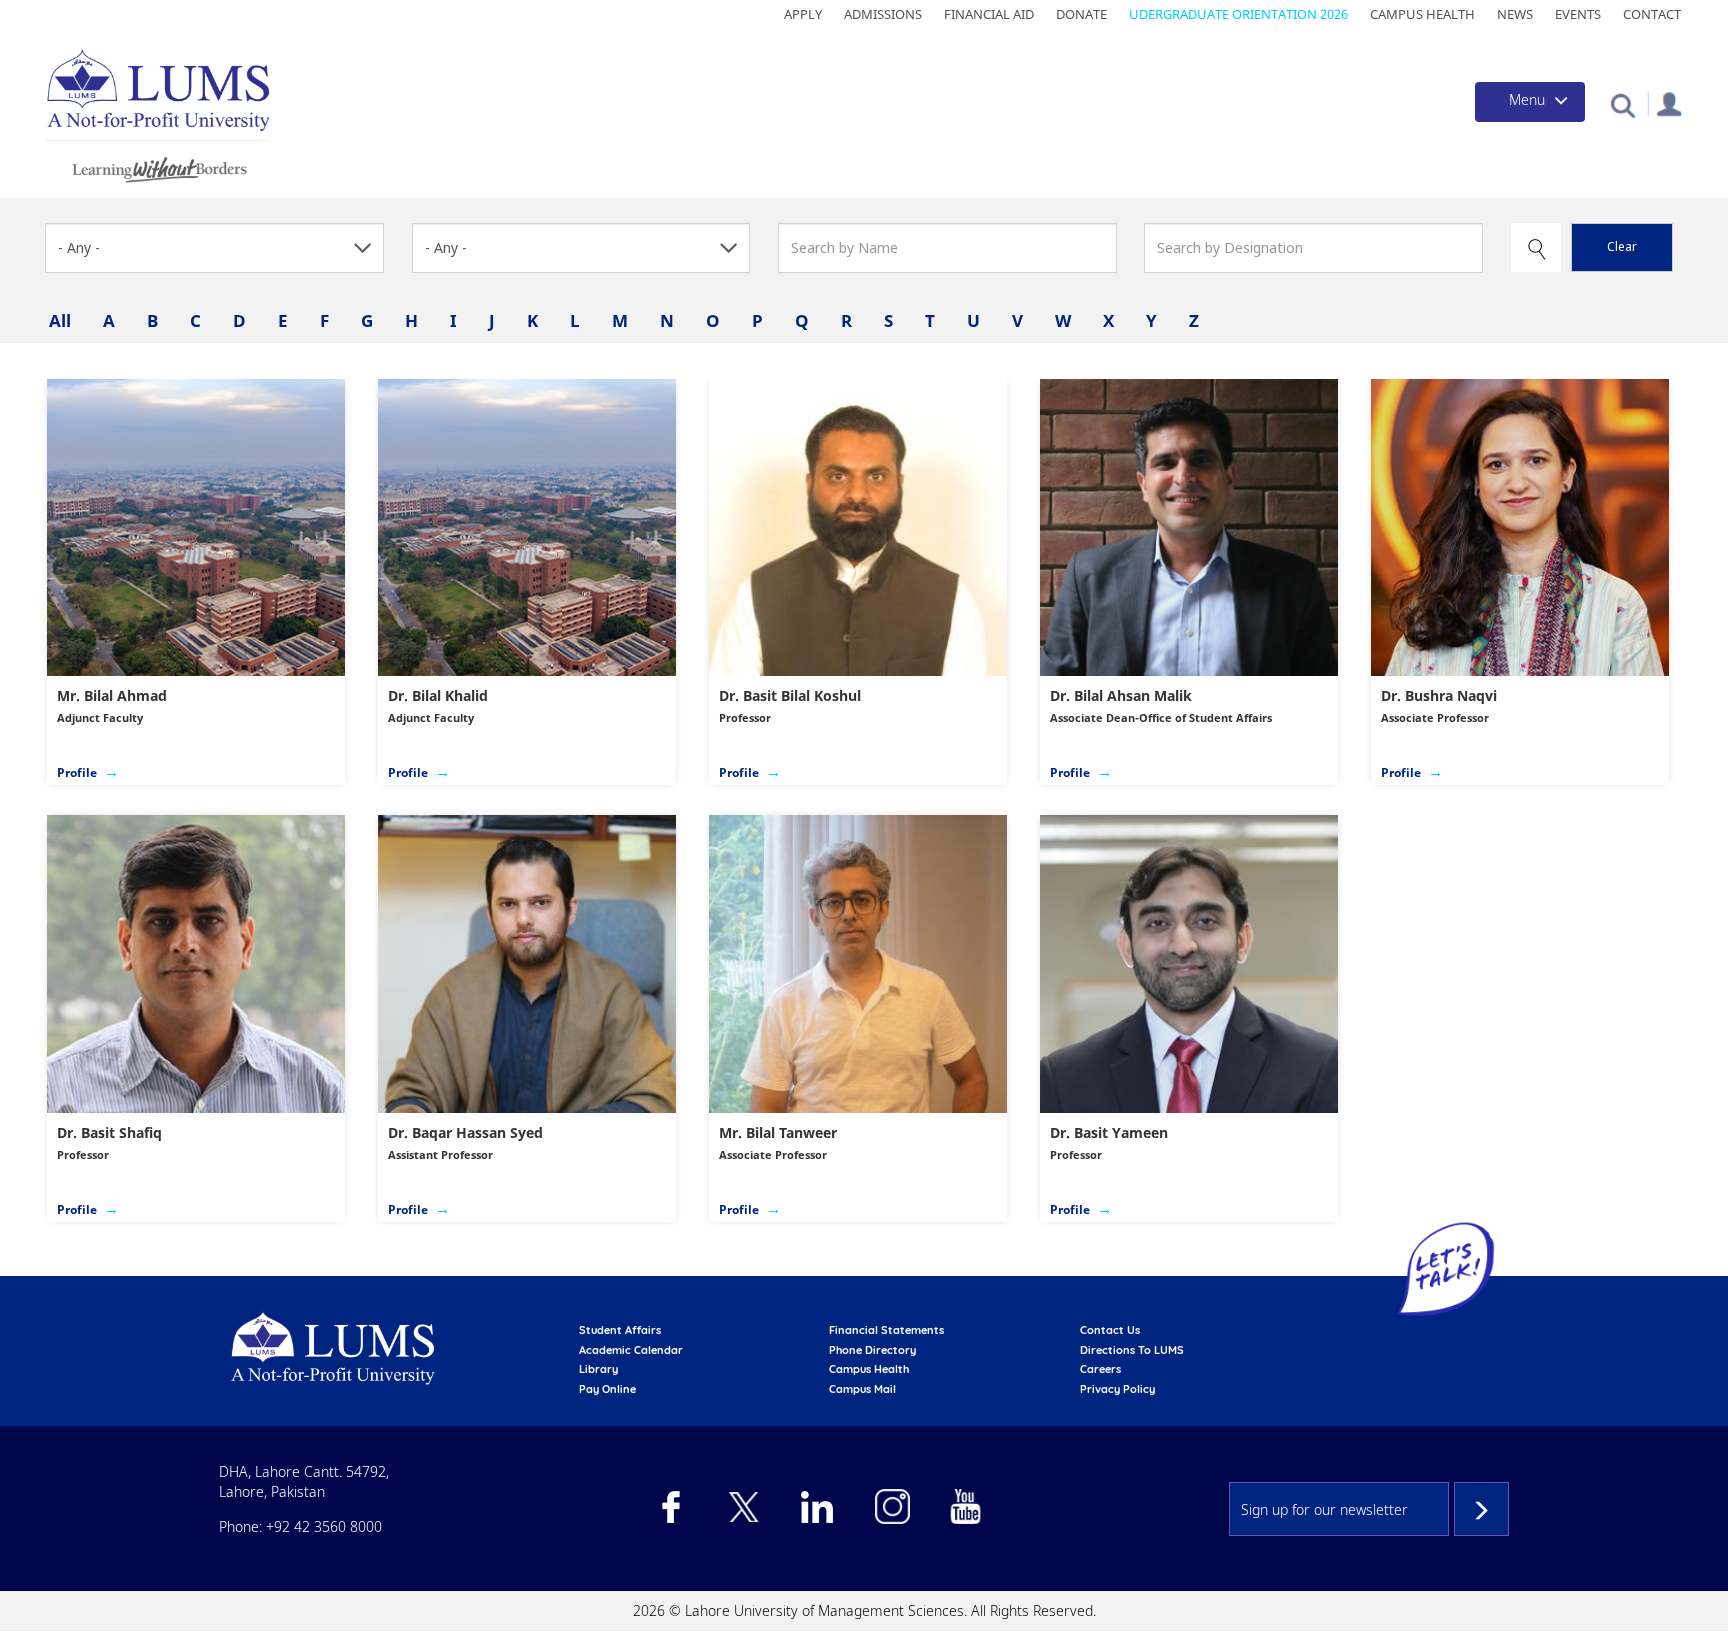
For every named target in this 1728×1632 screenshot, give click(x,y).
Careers (1100, 1369)
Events (1578, 14)
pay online (607, 1389)
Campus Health (1422, 14)
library (598, 1369)
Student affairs (620, 1330)
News (1515, 14)
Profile (77, 772)
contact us (1110, 1330)
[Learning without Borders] (157, 166)
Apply (803, 14)
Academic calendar (631, 1350)
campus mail (862, 1389)
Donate (1081, 14)
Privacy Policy (1117, 1389)
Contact (1652, 14)
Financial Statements (886, 1330)
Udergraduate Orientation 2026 (1238, 14)
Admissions (883, 14)
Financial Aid (989, 14)
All (60, 320)
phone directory (872, 1350)
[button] (1622, 104)
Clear (1622, 246)
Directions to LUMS (1132, 1350)
